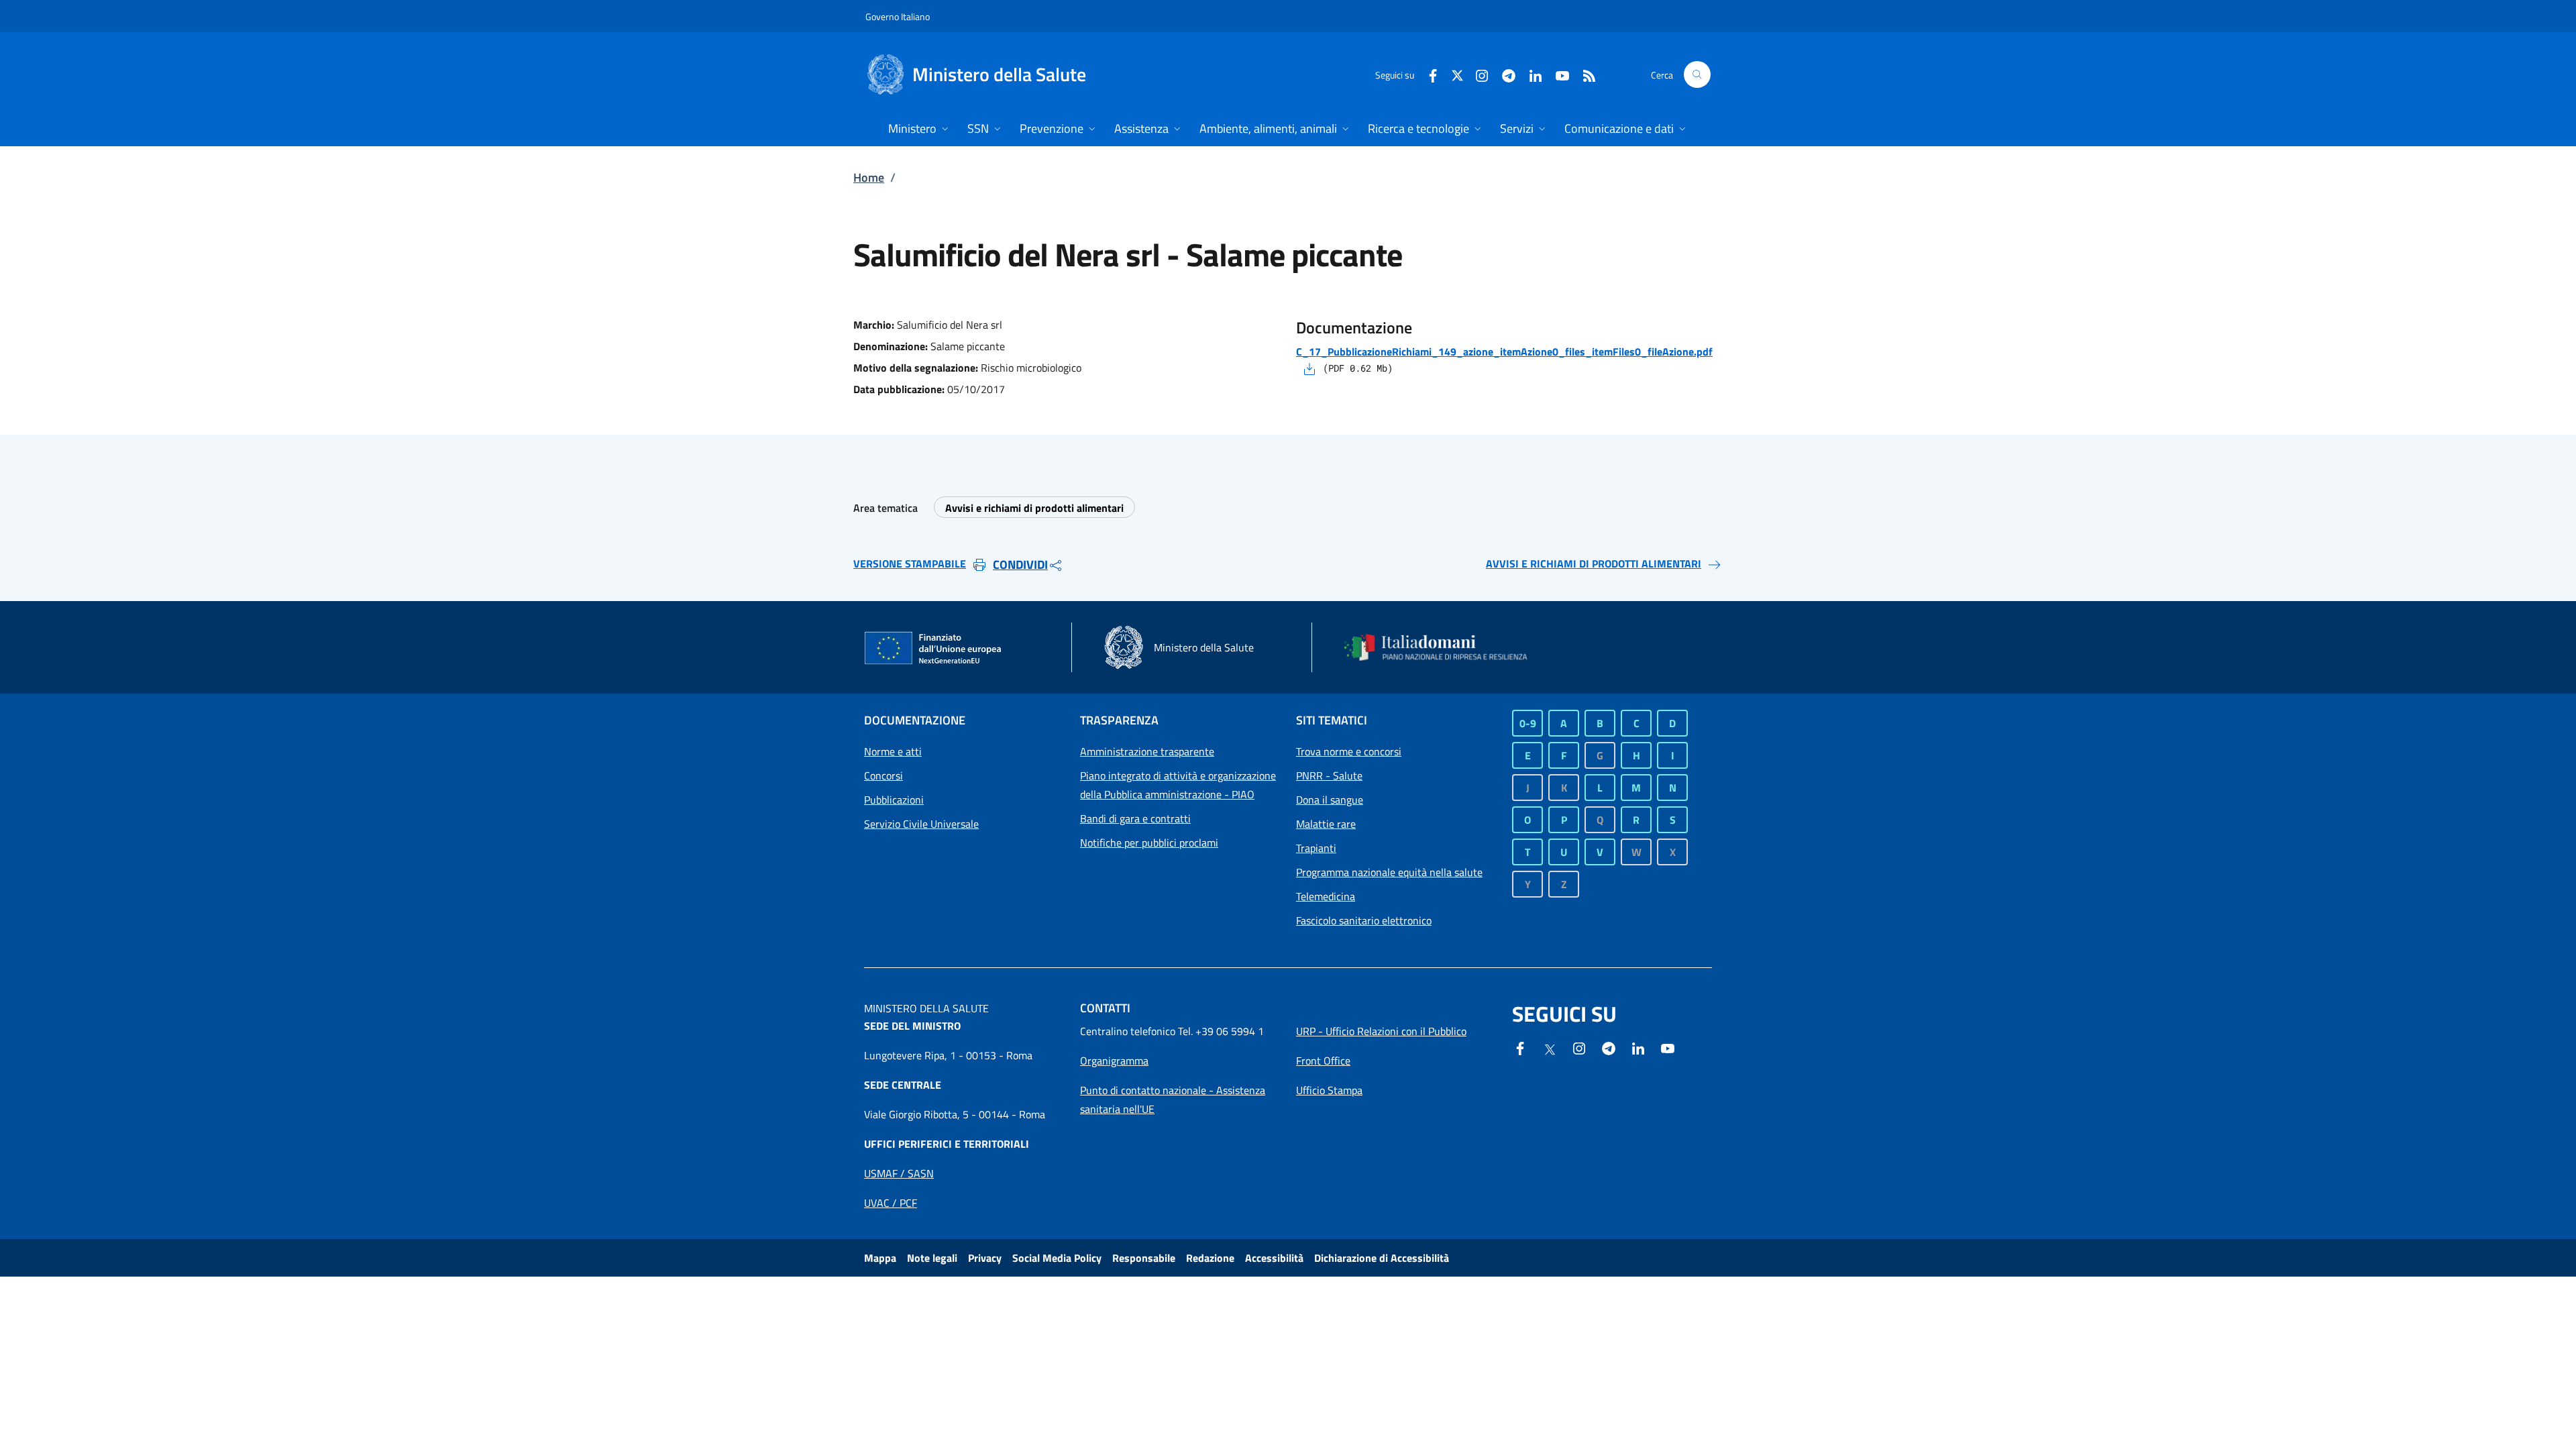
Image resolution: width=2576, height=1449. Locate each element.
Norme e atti (893, 751)
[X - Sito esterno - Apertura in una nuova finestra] (1457, 74)
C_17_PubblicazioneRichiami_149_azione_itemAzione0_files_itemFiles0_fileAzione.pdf (1504, 352)
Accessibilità (1274, 1258)
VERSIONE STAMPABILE (910, 563)
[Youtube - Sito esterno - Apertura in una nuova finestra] (1557, 74)
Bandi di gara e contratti (1135, 818)
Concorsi (883, 775)
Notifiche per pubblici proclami (1149, 843)
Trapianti (1316, 848)
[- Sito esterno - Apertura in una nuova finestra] (1668, 1047)
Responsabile (1144, 1258)
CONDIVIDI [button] (1020, 565)
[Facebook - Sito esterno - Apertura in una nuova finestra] (1428, 74)
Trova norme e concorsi (1349, 751)
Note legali (932, 1258)
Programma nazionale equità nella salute (1389, 872)
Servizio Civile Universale (921, 824)
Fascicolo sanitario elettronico (1364, 920)
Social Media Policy (1057, 1258)
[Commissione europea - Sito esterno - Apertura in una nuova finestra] (934, 649)
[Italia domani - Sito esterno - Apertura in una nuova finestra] (1444, 647)
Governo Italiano (898, 16)
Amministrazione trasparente (1147, 751)
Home (869, 177)
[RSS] (1584, 74)
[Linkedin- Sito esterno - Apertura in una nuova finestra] (1638, 1047)
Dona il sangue (1330, 800)
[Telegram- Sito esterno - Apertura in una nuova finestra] (1503, 74)
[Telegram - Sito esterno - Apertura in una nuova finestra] (1609, 1047)
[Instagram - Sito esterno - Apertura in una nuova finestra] (1477, 74)
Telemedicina (1326, 896)
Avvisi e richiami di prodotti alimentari (1034, 508)
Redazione (1210, 1258)
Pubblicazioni (894, 800)
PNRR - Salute (1329, 775)
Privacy (985, 1258)
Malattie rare (1326, 824)
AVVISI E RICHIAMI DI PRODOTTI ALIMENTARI (1594, 563)
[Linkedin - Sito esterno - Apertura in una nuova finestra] (1530, 74)
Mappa (880, 1258)
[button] (1697, 74)
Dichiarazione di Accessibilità (1382, 1258)
